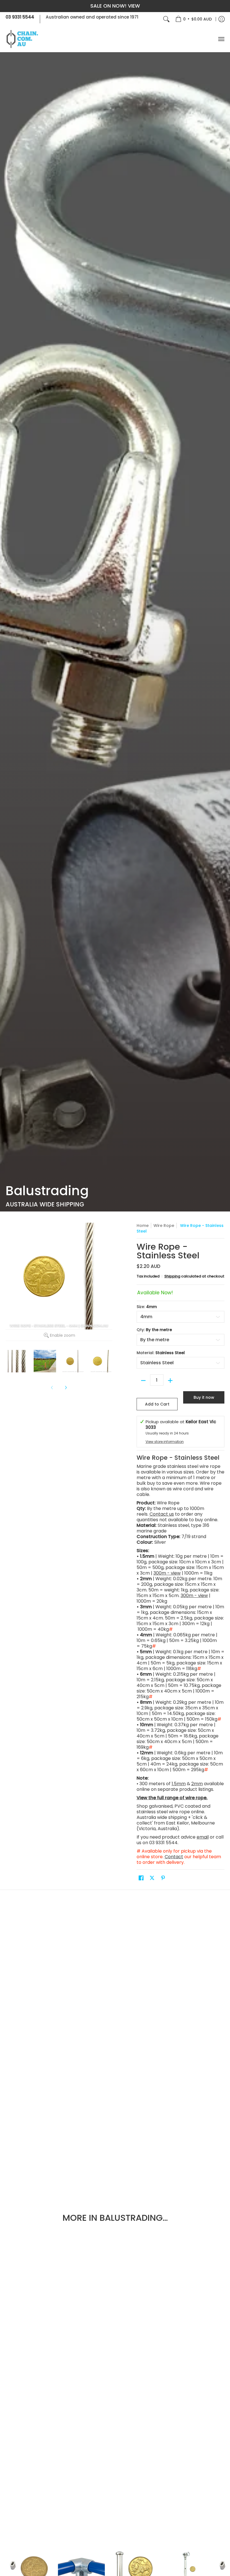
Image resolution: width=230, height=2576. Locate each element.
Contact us (162, 1514)
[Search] (166, 19)
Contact (174, 1857)
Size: (147, 1307)
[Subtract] (143, 1381)
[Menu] (221, 39)
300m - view (167, 1573)
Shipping (172, 1276)
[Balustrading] (115, 632)
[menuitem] (194, 19)
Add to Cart (157, 1404)
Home (143, 1226)
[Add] (170, 1381)
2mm (197, 1784)
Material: (161, 1353)
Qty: (154, 1330)
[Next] (66, 1388)
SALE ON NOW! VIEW (115, 6)
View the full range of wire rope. (172, 1798)
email (203, 1837)
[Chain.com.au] (22, 39)
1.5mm (179, 1784)
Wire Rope (164, 1226)
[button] (141, 1878)
